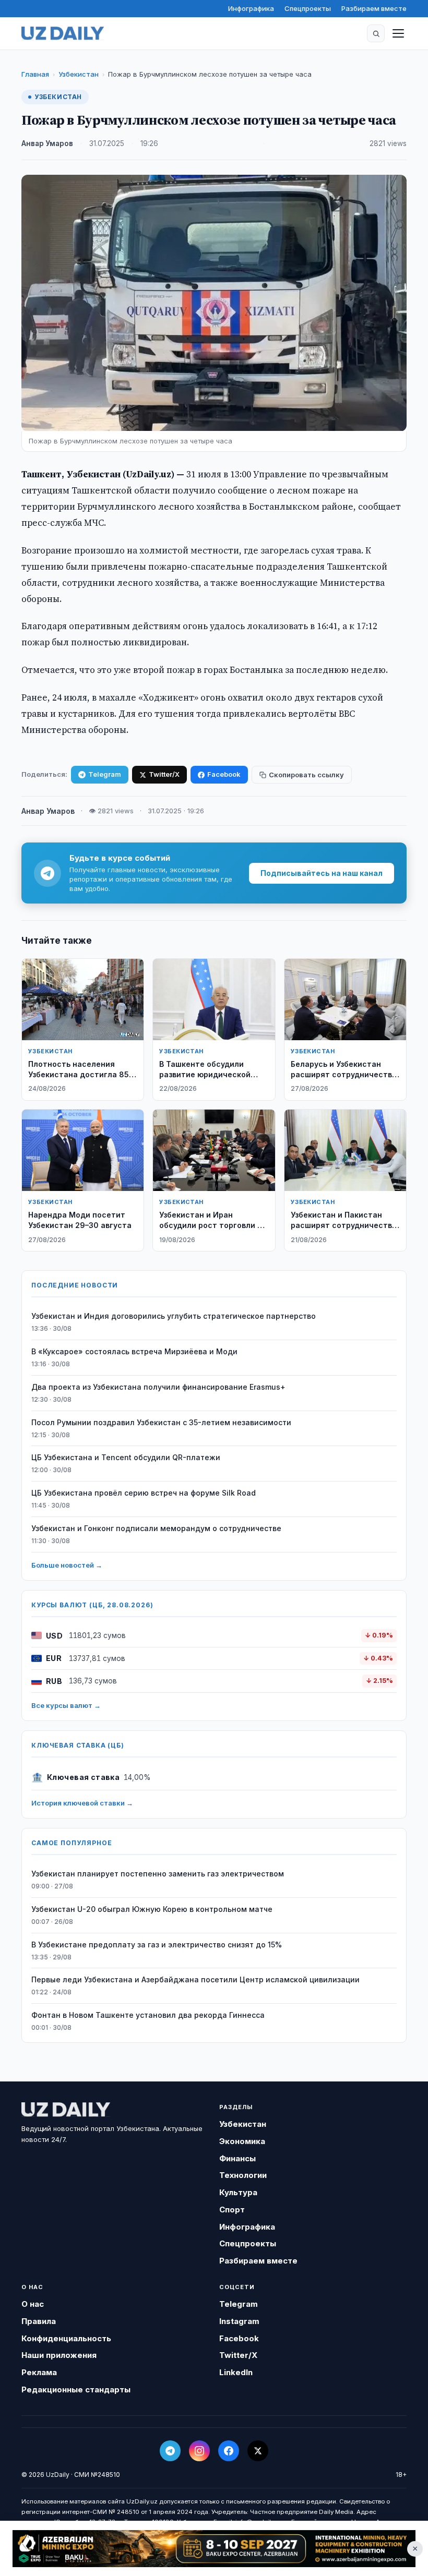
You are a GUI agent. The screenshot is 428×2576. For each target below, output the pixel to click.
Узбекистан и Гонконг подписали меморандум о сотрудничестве (156, 1528)
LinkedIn (236, 2372)
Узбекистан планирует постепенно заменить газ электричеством (158, 1874)
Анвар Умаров (47, 143)
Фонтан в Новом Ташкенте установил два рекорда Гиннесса (148, 2015)
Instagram (239, 2321)
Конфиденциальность (66, 2338)
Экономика (242, 2141)
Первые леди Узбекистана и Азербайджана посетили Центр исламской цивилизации (195, 1979)
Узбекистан (79, 74)
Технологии (243, 2175)
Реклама (39, 2372)
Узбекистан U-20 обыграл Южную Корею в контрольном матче (152, 1909)
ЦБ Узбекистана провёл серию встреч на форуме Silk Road (144, 1493)
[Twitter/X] (258, 2451)
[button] (376, 33)
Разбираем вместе (374, 8)
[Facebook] (229, 2451)
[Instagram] (199, 2451)
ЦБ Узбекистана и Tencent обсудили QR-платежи (126, 1457)
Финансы (237, 2158)
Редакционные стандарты (76, 2390)
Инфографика (251, 8)
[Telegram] (170, 2451)
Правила (39, 2321)
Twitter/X (164, 774)
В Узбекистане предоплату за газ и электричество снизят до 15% (157, 1945)
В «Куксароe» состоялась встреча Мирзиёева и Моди (134, 1351)
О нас (33, 2304)
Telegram (105, 774)
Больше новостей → (67, 1565)
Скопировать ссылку (306, 775)
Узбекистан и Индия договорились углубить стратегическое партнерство (174, 1316)
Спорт (232, 2210)
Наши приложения (59, 2355)
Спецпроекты (308, 8)
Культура (238, 2192)
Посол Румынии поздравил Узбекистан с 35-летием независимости (161, 1422)
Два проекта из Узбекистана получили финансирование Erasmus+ (158, 1387)
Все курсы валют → (66, 1705)
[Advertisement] (214, 2549)
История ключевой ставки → (82, 1803)
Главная (35, 74)
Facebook (224, 774)
